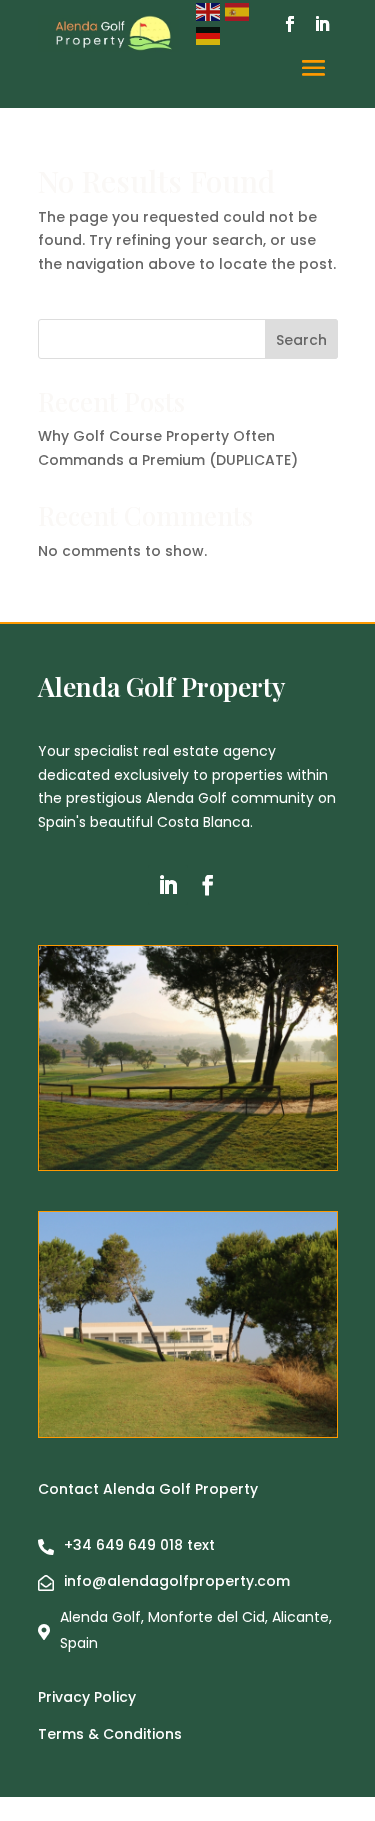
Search (301, 340)
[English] (210, 11)
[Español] (239, 11)
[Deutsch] (210, 35)
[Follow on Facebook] (290, 24)
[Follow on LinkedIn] (322, 24)
